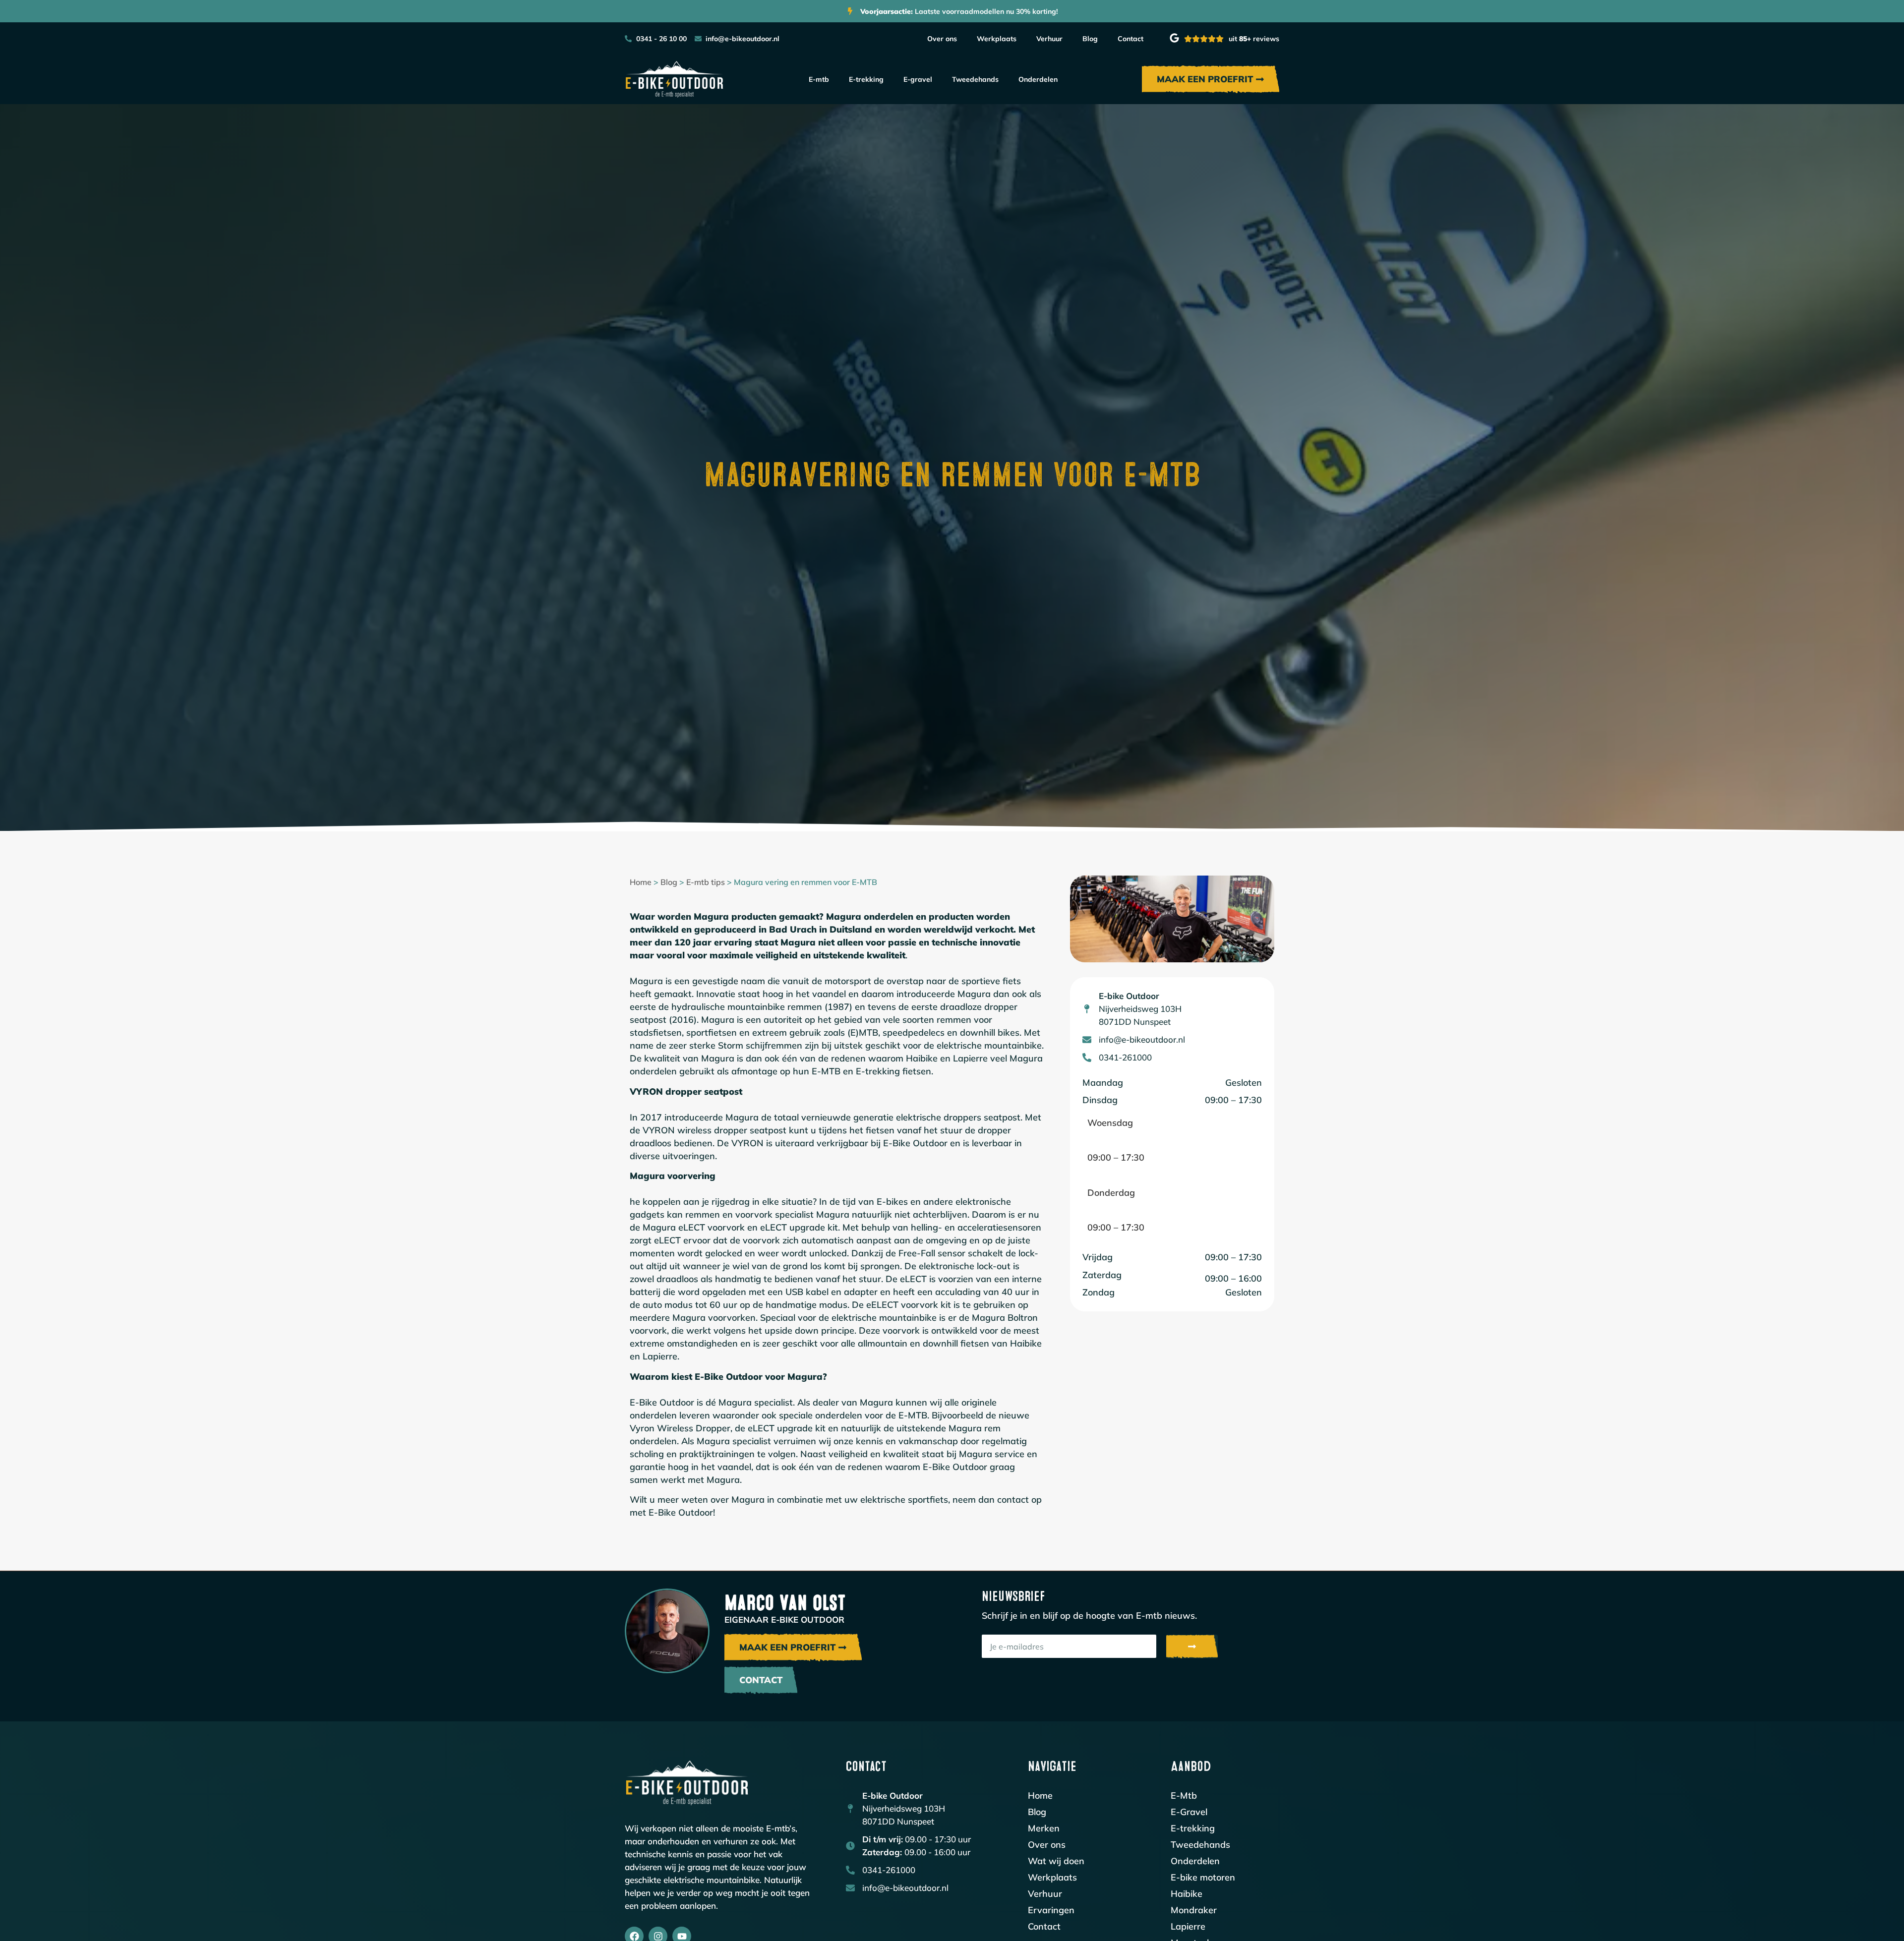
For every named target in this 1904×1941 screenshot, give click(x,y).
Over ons (942, 39)
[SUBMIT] (1192, 1647)
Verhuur (1049, 39)
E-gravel (918, 79)
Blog (1090, 39)
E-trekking (866, 79)
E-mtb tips (706, 882)
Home (641, 882)
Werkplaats (997, 39)
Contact (1130, 39)
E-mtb (819, 79)
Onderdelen (1038, 79)
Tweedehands (975, 79)
